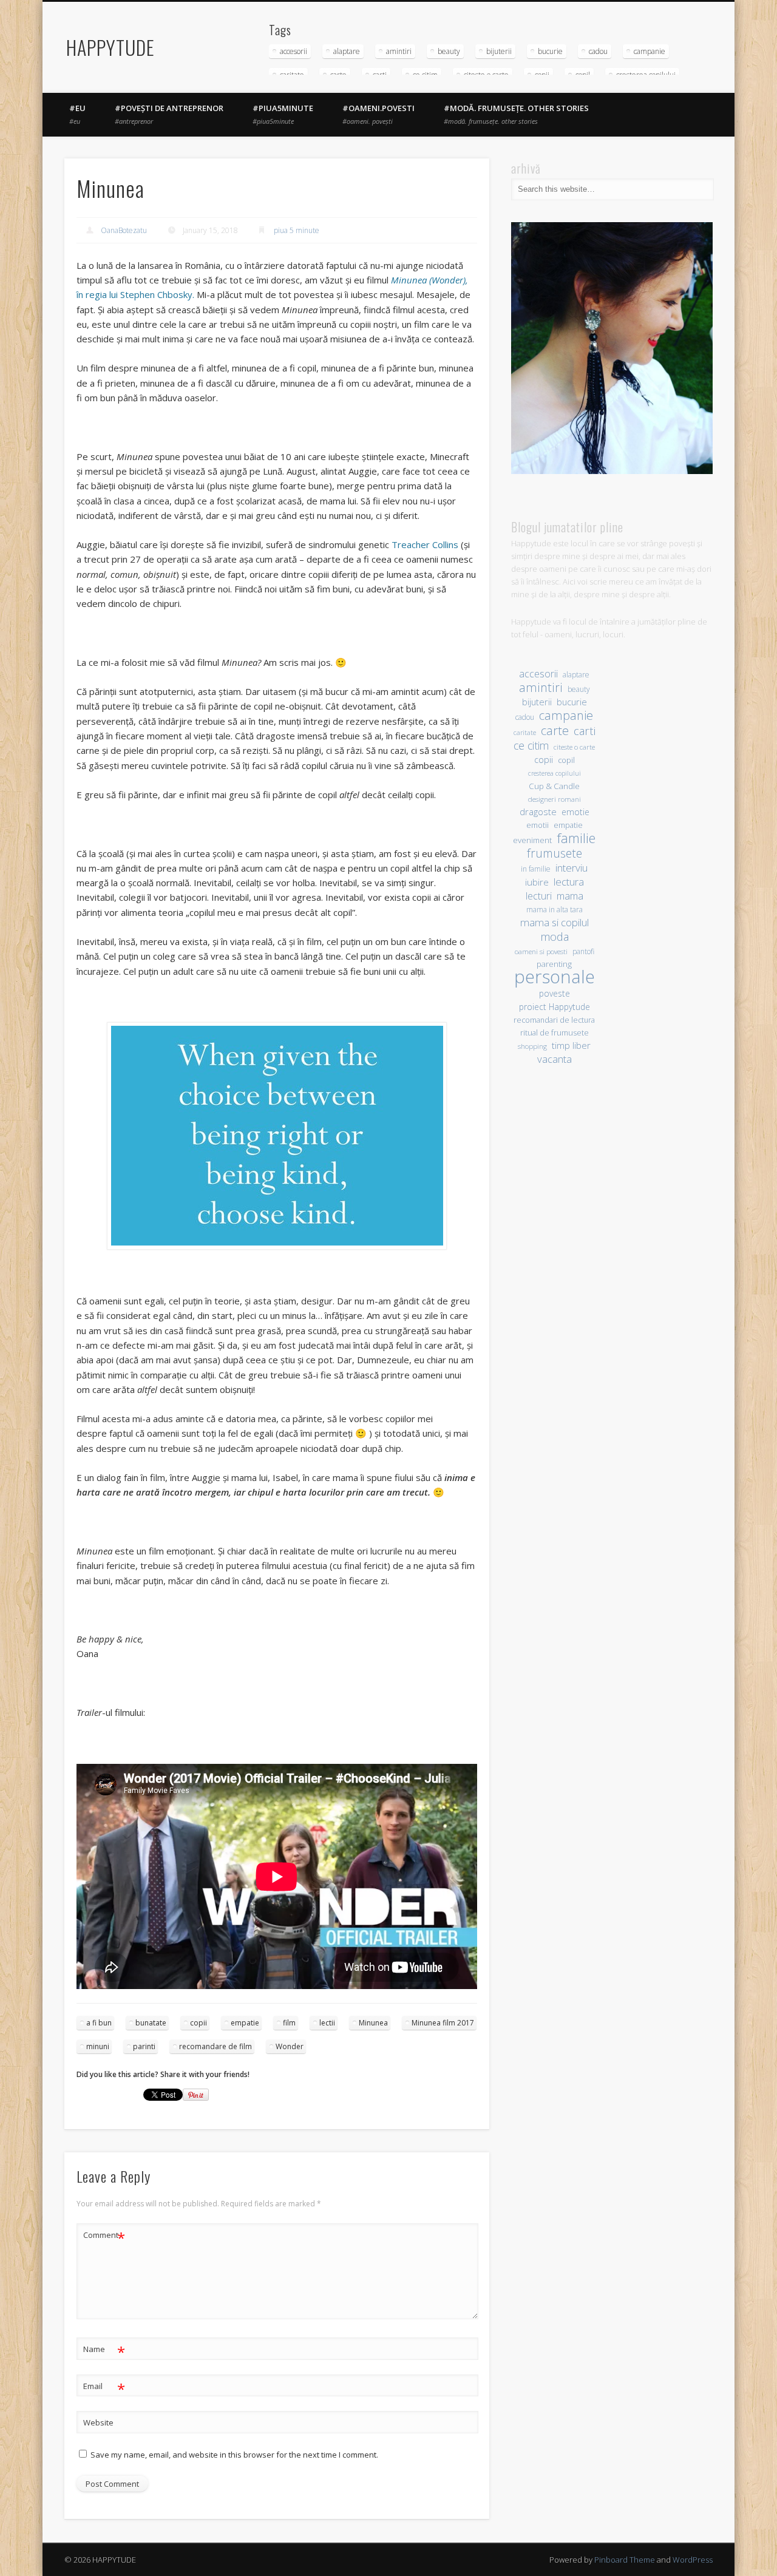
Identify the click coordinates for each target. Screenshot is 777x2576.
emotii (538, 825)
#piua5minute (283, 114)
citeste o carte (574, 747)
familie (576, 838)
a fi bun (99, 2023)
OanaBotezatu (124, 230)
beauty (449, 51)
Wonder (290, 2046)
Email (104, 2388)
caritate (525, 733)
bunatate (151, 2023)
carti (585, 730)
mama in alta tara (555, 909)
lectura (569, 882)
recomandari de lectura (554, 1020)
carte (555, 730)
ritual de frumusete (555, 1032)
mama (570, 896)
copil (566, 760)
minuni (98, 2046)
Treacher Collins (425, 544)
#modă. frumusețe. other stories (516, 114)
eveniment (532, 840)
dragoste (538, 812)
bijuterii (499, 51)
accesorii (293, 51)
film (289, 2023)
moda (555, 936)
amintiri (399, 51)
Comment (104, 2237)
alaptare (347, 51)
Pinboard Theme (625, 2560)
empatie (245, 2023)
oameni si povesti (541, 951)
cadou (598, 51)
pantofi (583, 951)
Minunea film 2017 (443, 2023)
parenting (554, 964)
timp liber (571, 1045)
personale (555, 977)
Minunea (373, 2023)
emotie (575, 812)
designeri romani (555, 799)
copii (198, 2023)
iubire (537, 882)
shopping (532, 1046)
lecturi (539, 896)
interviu (572, 868)
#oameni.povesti (378, 114)
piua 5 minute (297, 230)
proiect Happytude (555, 1007)
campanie (650, 51)
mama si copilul (555, 922)
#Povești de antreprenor (169, 114)
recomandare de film (215, 2046)
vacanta (555, 1059)
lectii (327, 2023)
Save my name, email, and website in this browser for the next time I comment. (234, 2455)
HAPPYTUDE (110, 47)
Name (104, 2351)
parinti (144, 2046)
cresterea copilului (555, 773)
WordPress (693, 2560)
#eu (77, 114)
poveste (555, 993)
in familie (536, 869)
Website (98, 2422)
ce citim (531, 746)
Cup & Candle (554, 786)
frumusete (555, 853)
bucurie (550, 51)
